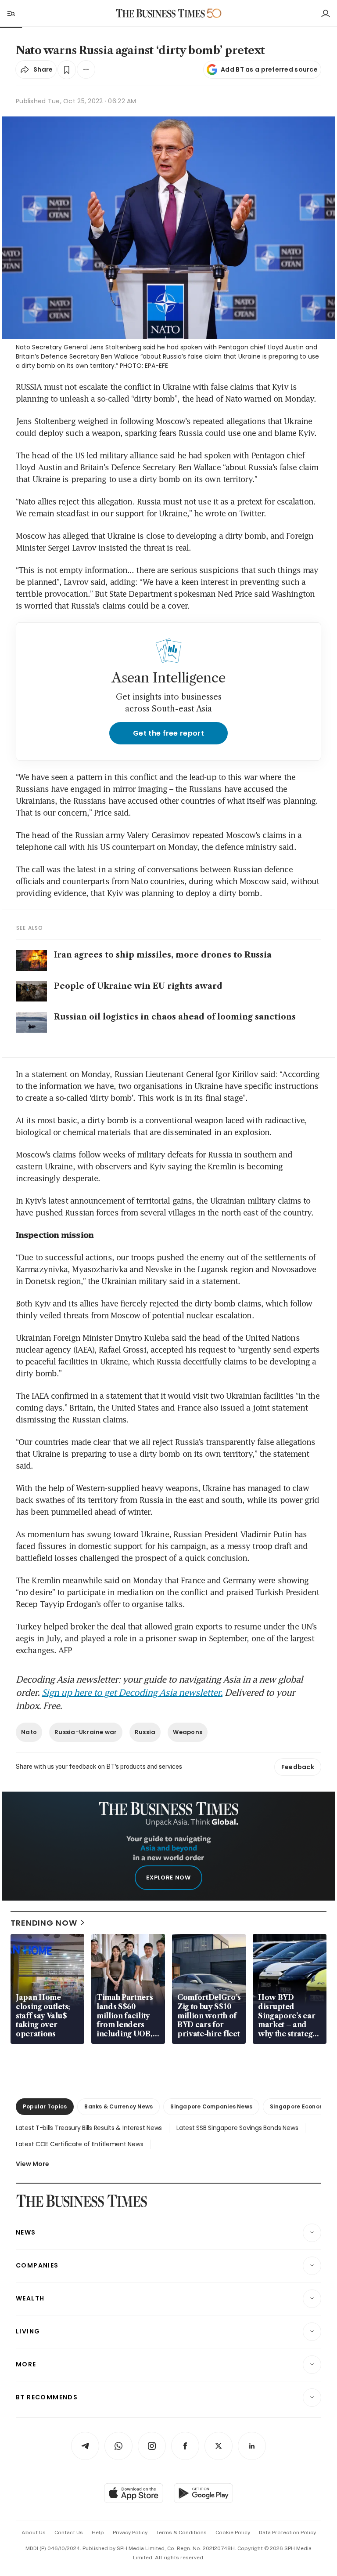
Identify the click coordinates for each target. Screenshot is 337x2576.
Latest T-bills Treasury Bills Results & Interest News (89, 2128)
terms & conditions (181, 2532)
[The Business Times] (161, 13)
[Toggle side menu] (11, 13)
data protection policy (287, 2532)
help (98, 2532)
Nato (29, 1732)
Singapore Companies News (211, 2106)
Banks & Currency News (118, 2106)
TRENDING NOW (44, 1923)
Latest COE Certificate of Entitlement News (79, 2144)
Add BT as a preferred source (269, 69)
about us (34, 2532)
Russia (145, 1732)
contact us (69, 2532)
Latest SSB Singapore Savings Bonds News (237, 2128)
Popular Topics (45, 2106)
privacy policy (130, 2532)
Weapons (188, 1732)
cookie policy (233, 2532)
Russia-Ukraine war (86, 1732)
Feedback (298, 1767)
